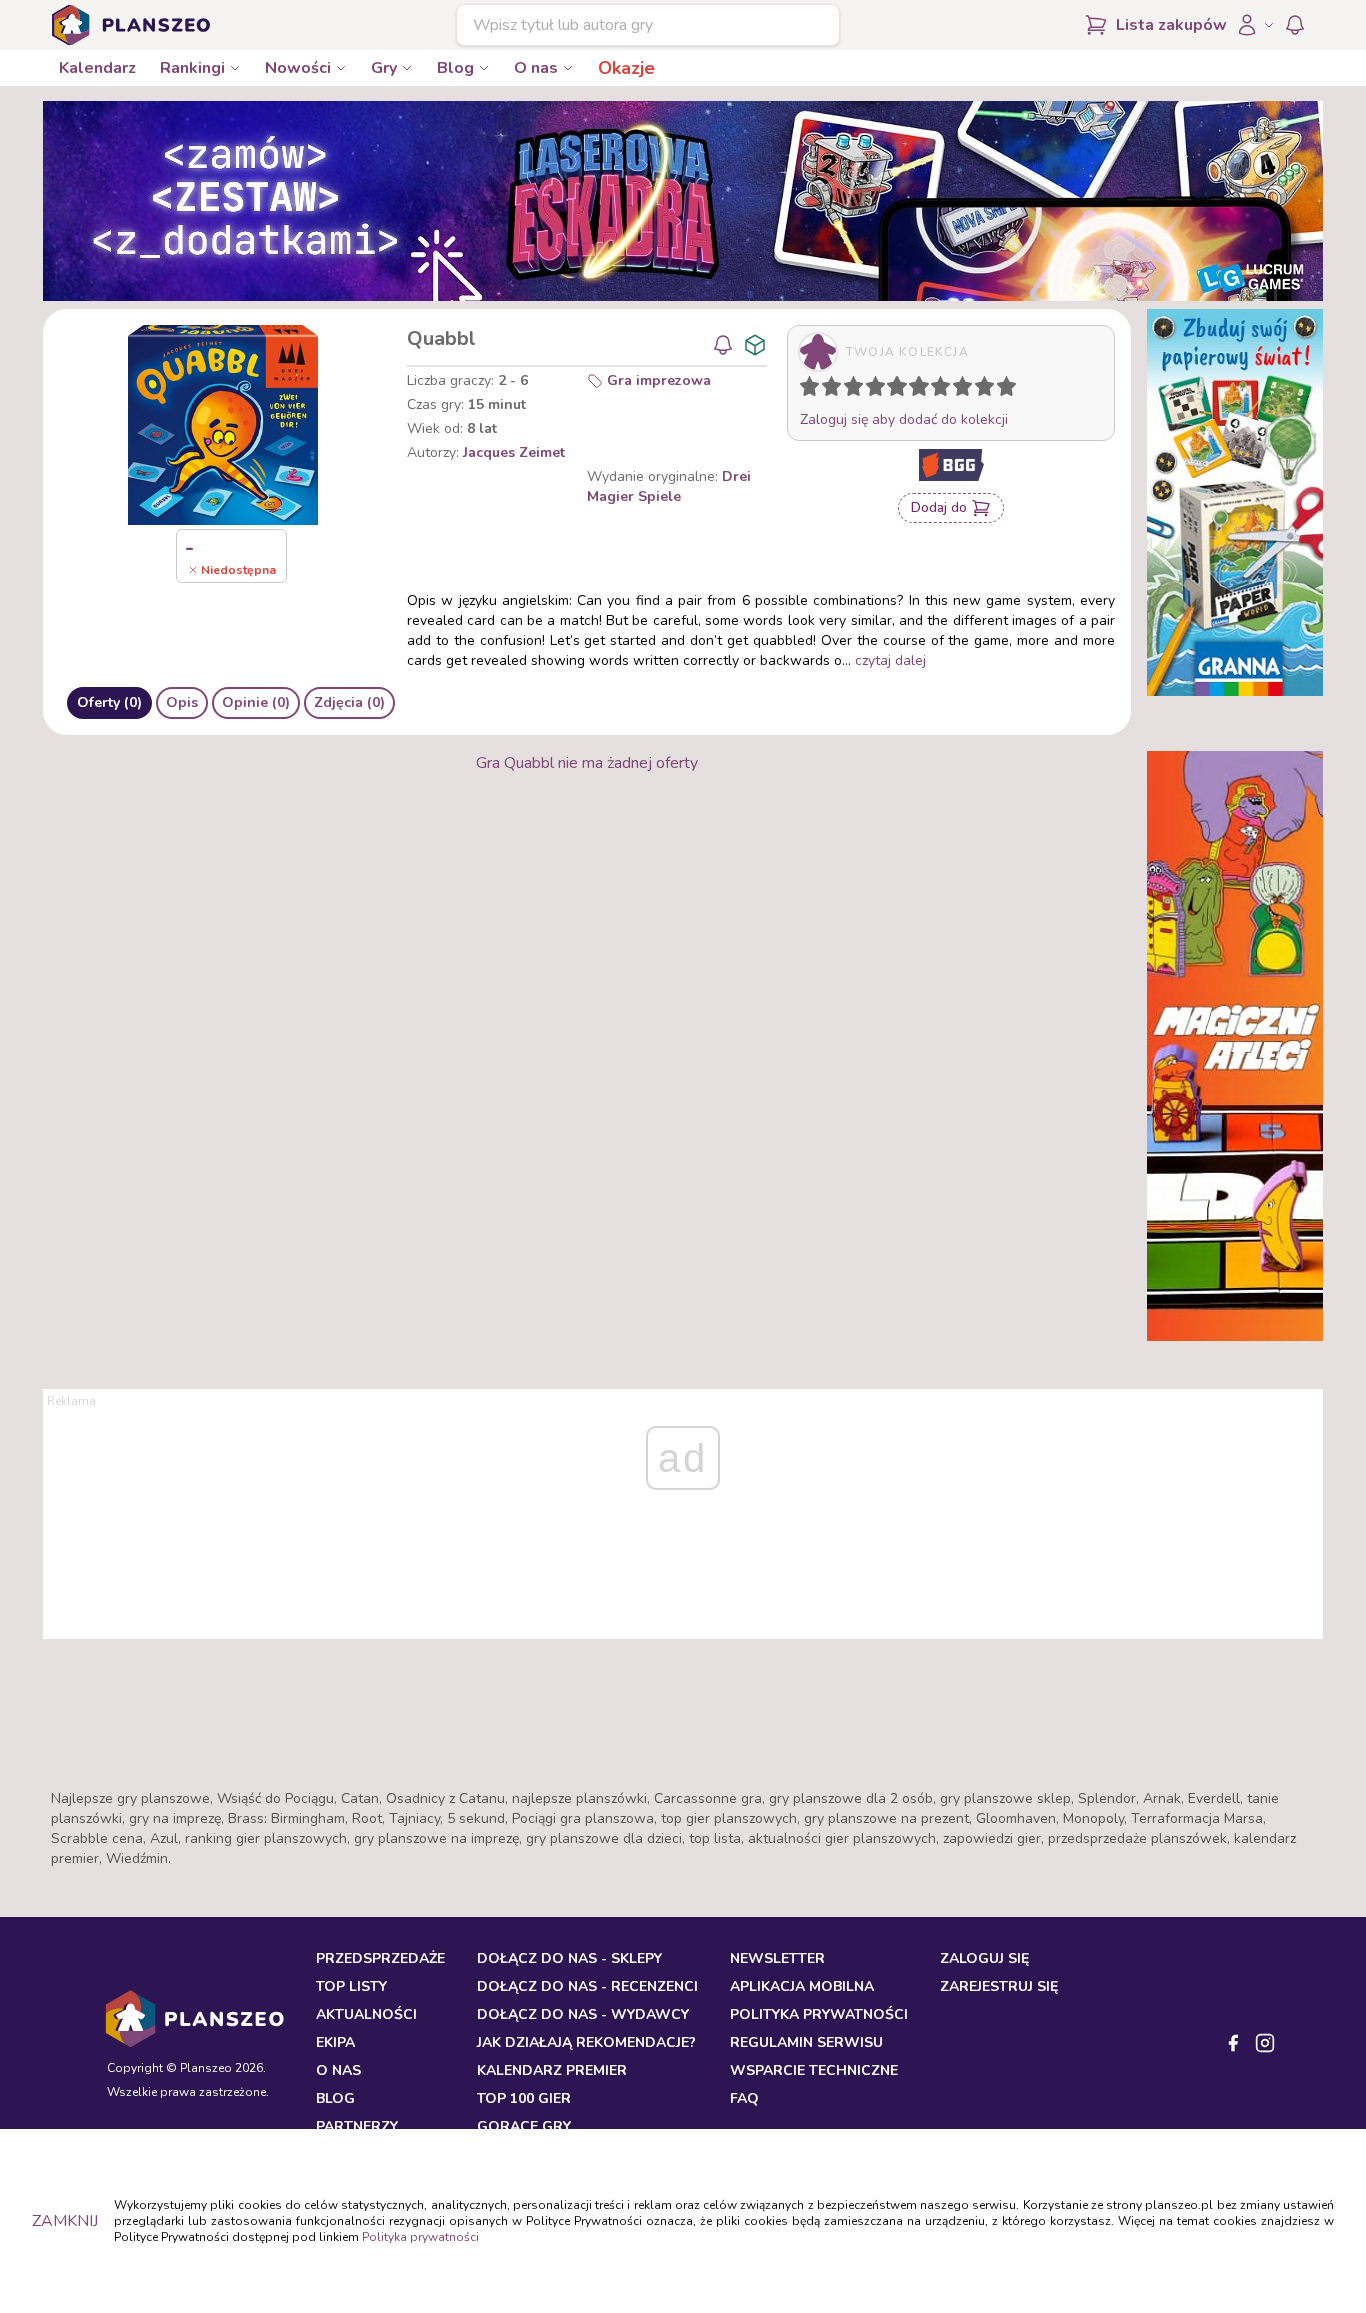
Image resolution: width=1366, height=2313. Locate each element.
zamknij (65, 2221)
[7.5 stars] (958, 390)
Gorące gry (524, 2126)
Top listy (351, 1986)
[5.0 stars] (902, 390)
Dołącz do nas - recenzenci (587, 1986)
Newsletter (777, 1958)
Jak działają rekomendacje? (586, 2042)
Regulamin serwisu (806, 2042)
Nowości (298, 68)
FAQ (744, 2098)
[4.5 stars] (892, 390)
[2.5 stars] (849, 390)
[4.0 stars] (880, 390)
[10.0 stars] (1011, 390)
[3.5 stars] (871, 390)
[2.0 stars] (836, 390)
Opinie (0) (256, 702)
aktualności (366, 2014)
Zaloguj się (984, 1958)
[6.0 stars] (924, 390)
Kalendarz (97, 68)
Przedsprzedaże (380, 1958)
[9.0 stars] (989, 390)
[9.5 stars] (1002, 390)
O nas (536, 68)
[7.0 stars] (945, 390)
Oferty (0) (109, 702)
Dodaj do (939, 507)
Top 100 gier (524, 2098)
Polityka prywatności (420, 2237)
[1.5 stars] (827, 390)
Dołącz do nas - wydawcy (583, 2014)
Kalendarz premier (552, 2070)
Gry (384, 68)
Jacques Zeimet (514, 452)
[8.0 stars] (967, 390)
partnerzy (357, 2126)
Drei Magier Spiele (669, 486)
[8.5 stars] (980, 390)
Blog (455, 68)
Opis (182, 702)
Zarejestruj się (999, 1986)
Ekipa (335, 2042)
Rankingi (192, 68)
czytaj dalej (890, 660)
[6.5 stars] (936, 390)
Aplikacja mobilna (802, 1986)
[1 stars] (805, 390)
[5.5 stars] (914, 390)
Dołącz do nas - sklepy (569, 1958)
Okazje (626, 68)
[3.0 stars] (858, 390)
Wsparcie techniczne (814, 2070)
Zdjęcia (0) (349, 702)
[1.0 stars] (814, 390)
